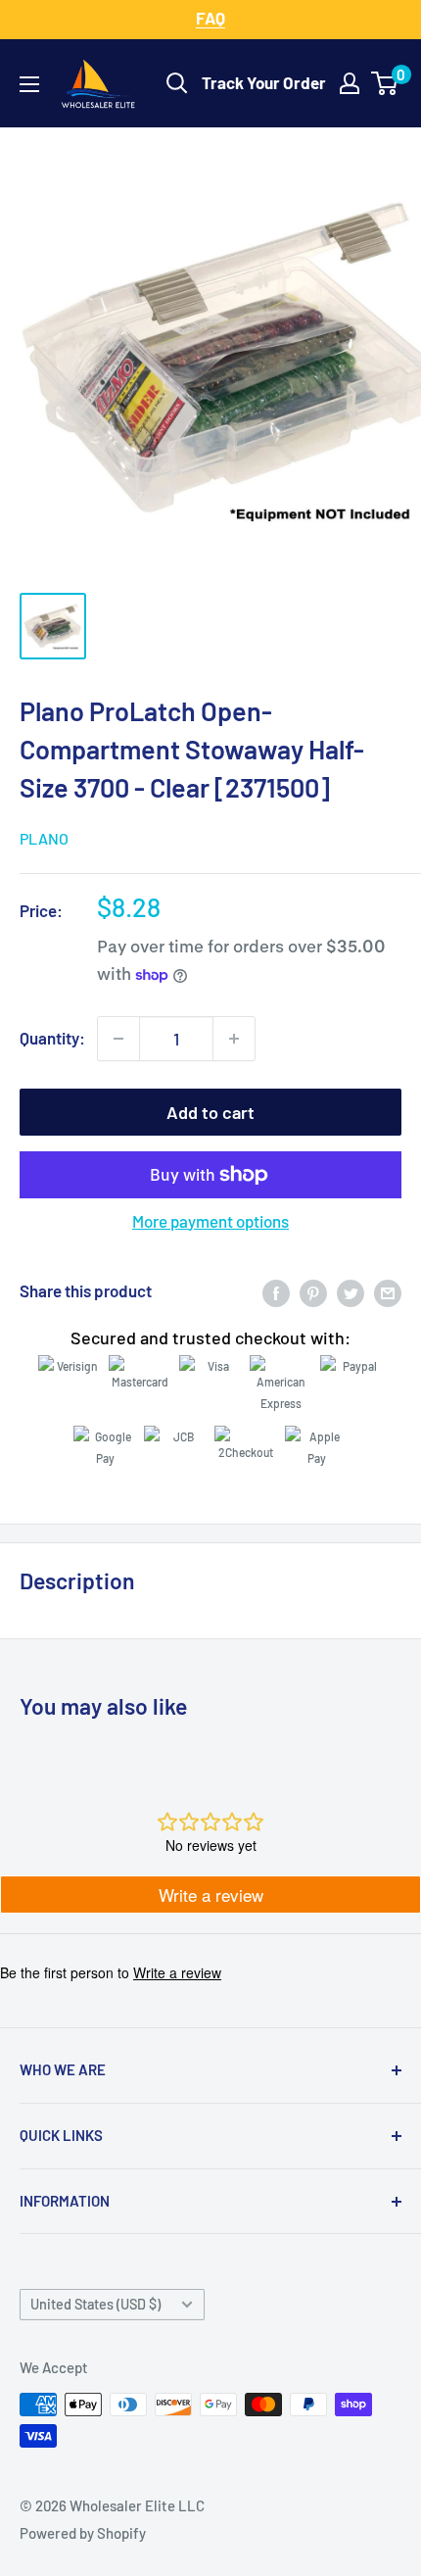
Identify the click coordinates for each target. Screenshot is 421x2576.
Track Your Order (264, 82)
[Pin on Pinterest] (313, 1291)
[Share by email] (388, 1291)
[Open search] (177, 83)
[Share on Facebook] (276, 1291)
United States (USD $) (95, 2304)
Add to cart (210, 1112)
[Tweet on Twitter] (351, 1291)
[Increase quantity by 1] (234, 1039)
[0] (385, 83)
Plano (44, 838)
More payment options (210, 1221)
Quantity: (52, 1038)
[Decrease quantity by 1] (118, 1039)
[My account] (350, 83)
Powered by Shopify (83, 2533)
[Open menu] (29, 84)
